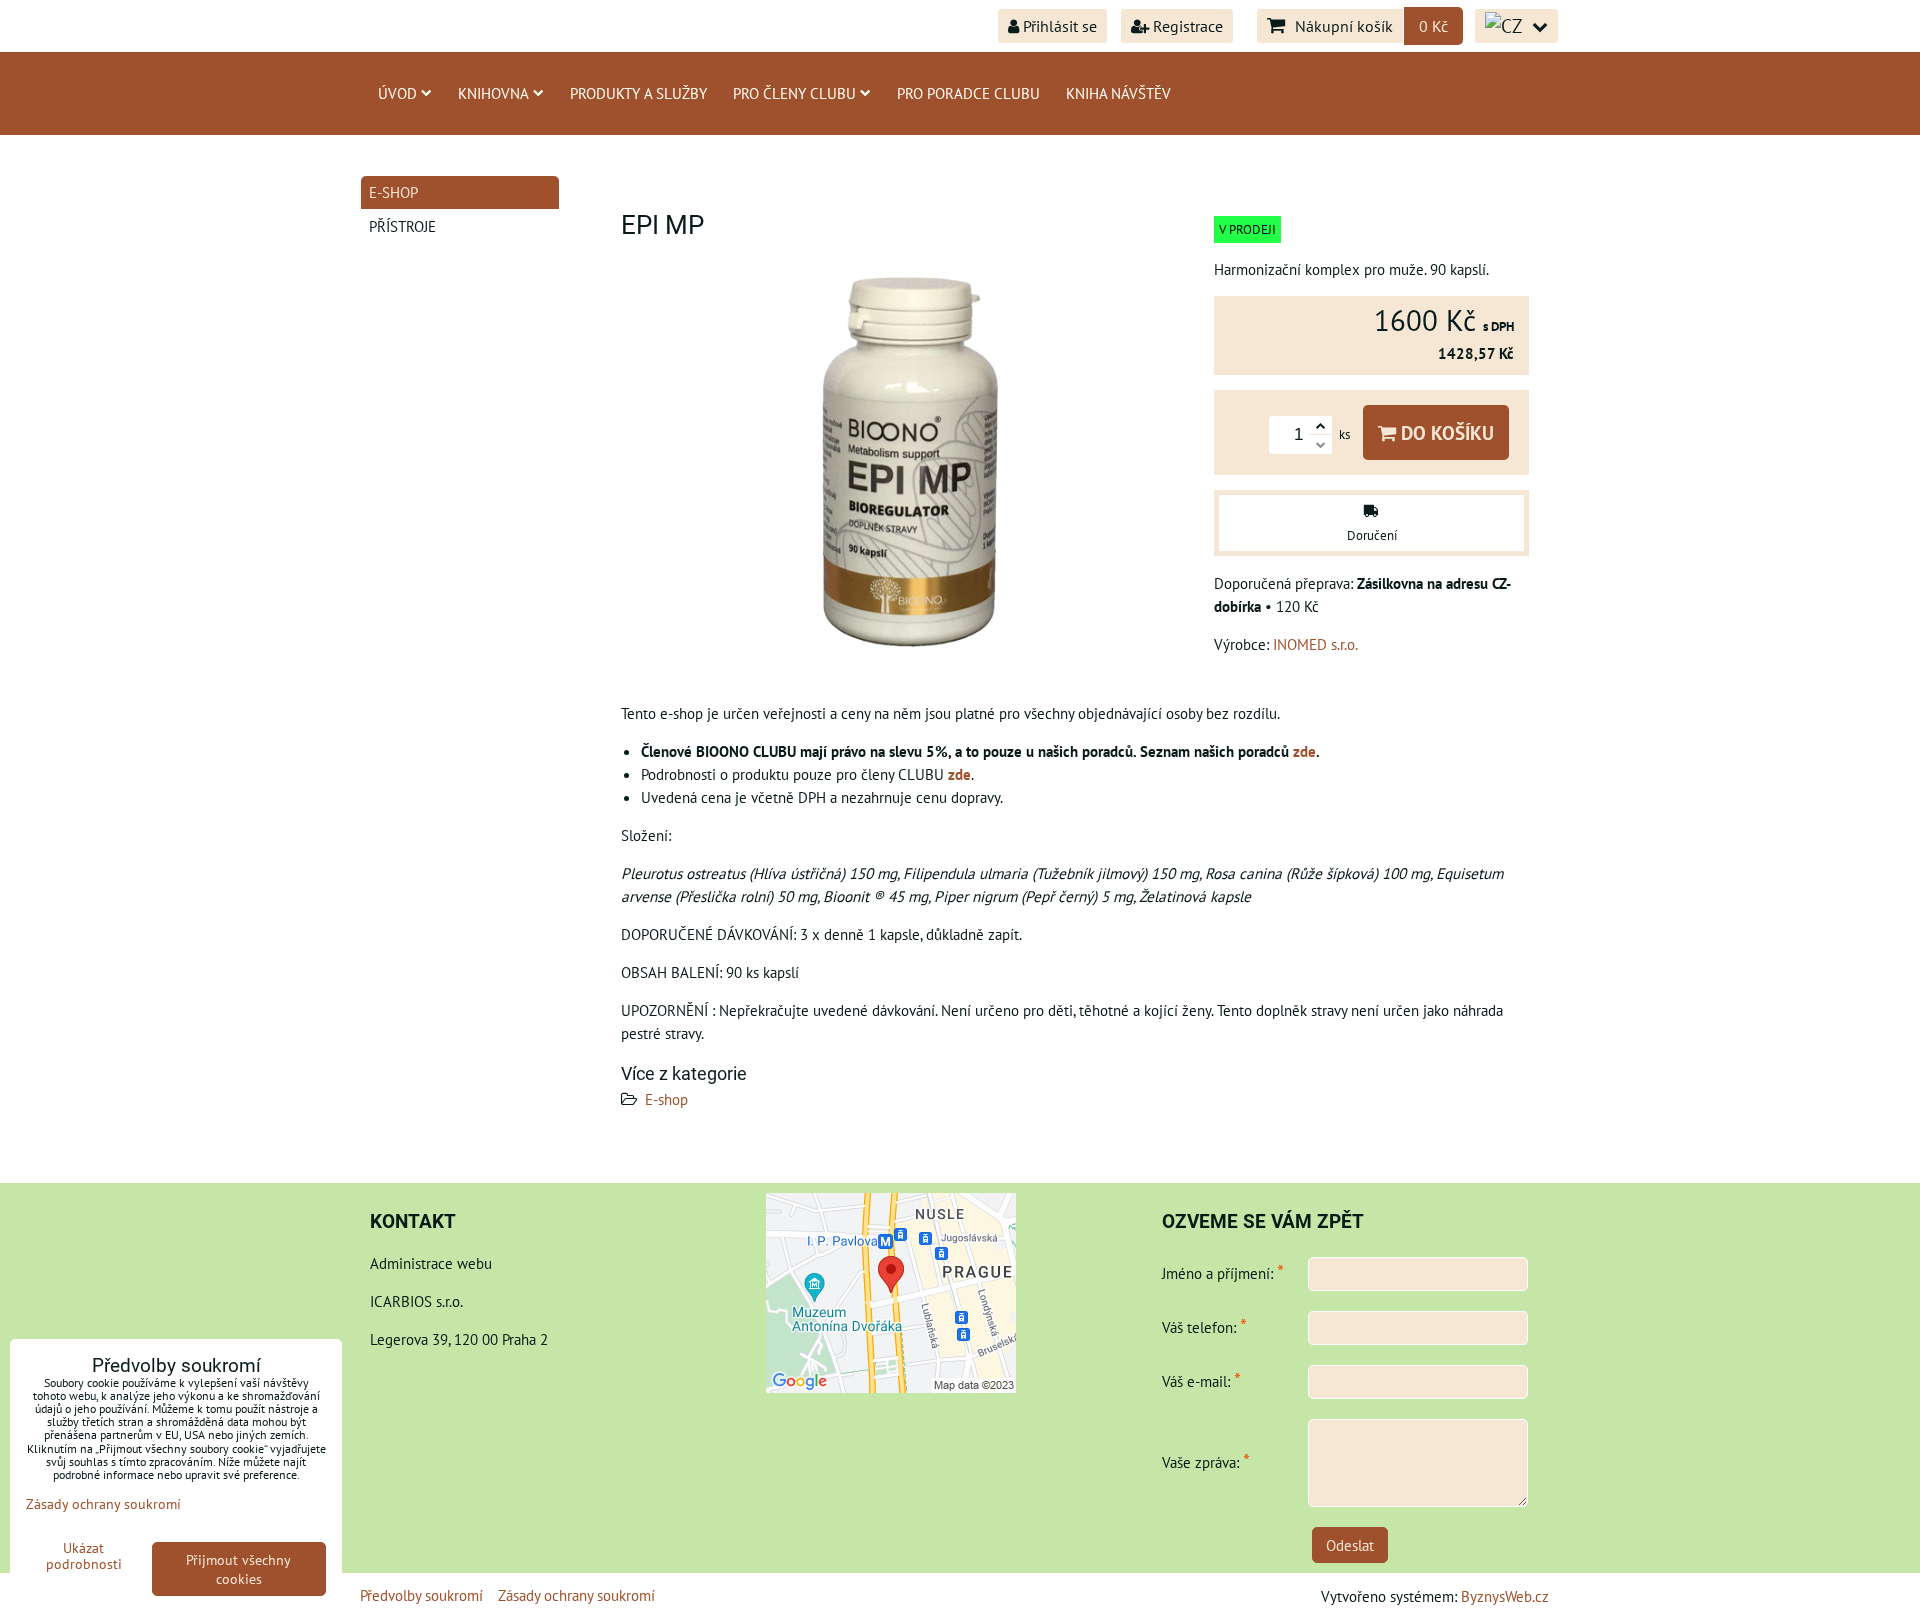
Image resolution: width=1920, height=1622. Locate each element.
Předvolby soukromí (421, 1595)
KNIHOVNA (493, 93)
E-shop (666, 1099)
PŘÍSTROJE (402, 226)
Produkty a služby (638, 93)
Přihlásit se (1058, 26)
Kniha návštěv (1118, 93)
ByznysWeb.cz (1505, 1596)
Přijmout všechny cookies (238, 1569)
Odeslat (1350, 1545)
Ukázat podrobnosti (84, 1556)
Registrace (1186, 26)
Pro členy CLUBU (794, 93)
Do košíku (1445, 432)
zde (1304, 751)
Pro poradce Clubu (968, 93)
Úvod (397, 93)
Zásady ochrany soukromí (576, 1595)
